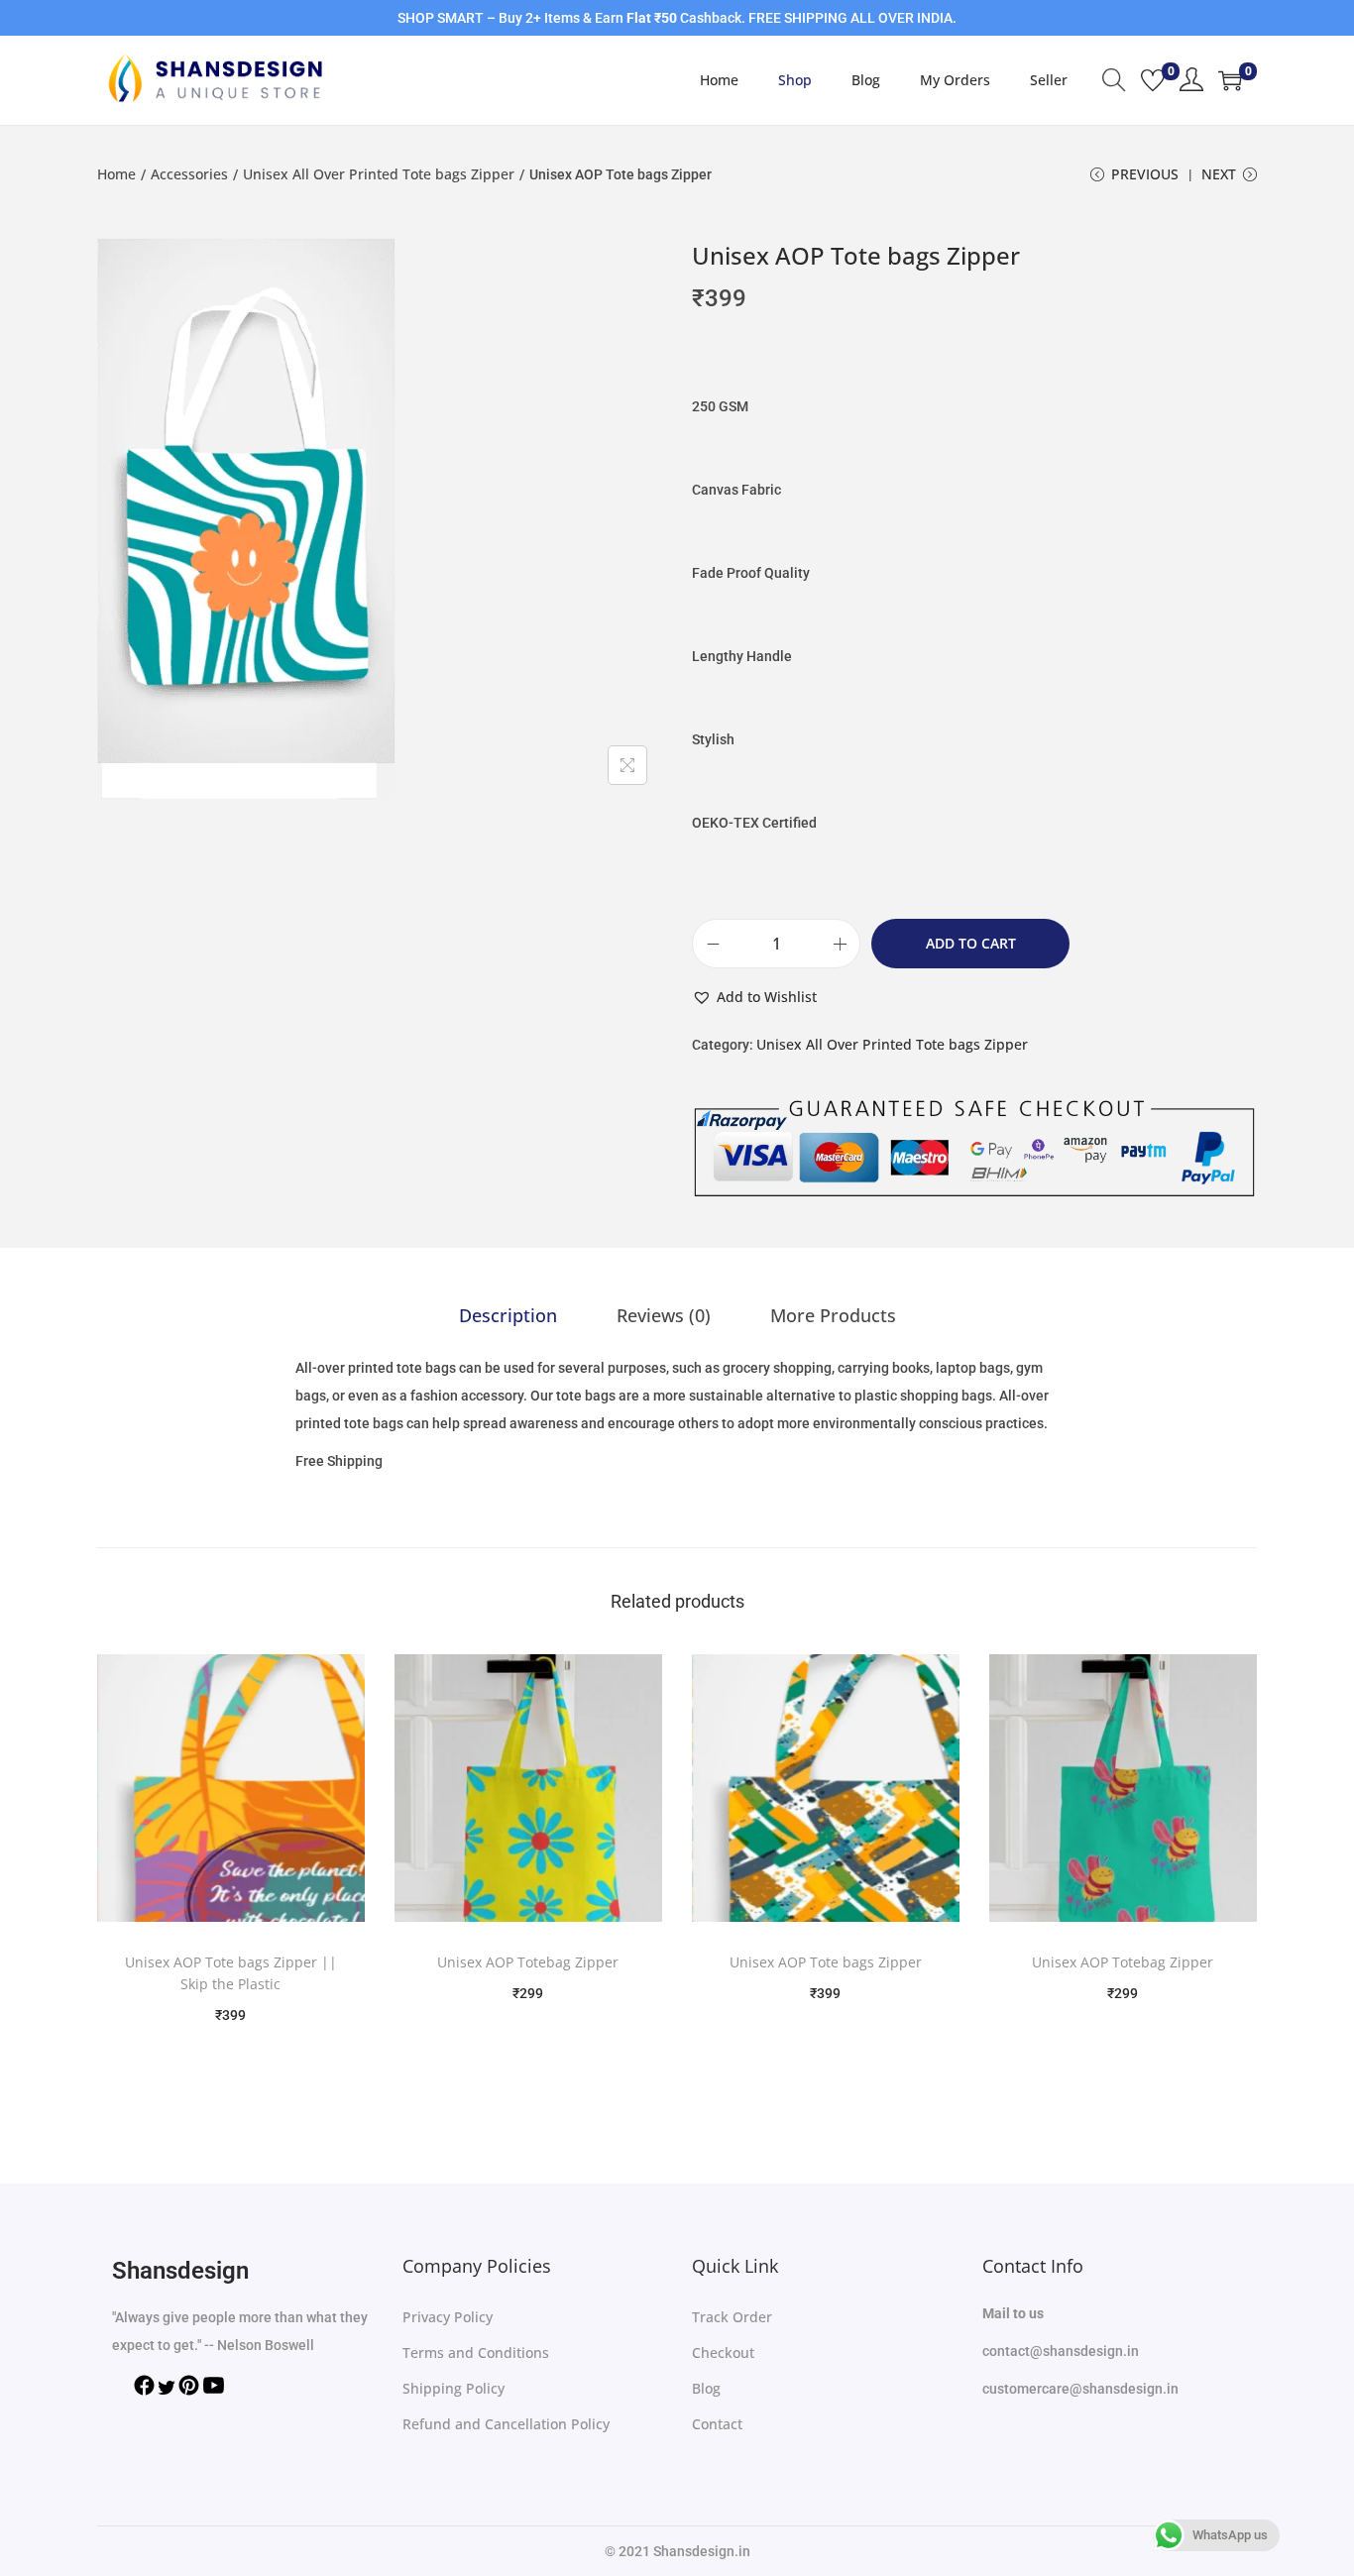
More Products (833, 1315)
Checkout (723, 2352)
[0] (1153, 80)
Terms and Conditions (476, 2352)
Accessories (189, 174)
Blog (706, 2388)
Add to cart (971, 943)
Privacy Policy (448, 2317)
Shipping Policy (453, 2388)
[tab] (508, 1315)
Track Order (732, 2317)
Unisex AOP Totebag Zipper (528, 1962)
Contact (717, 2424)
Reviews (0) (664, 1315)
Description (508, 1315)
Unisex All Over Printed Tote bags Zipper (379, 174)
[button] (754, 997)
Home (116, 174)
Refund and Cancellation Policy (506, 2424)
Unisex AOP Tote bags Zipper (826, 1962)
